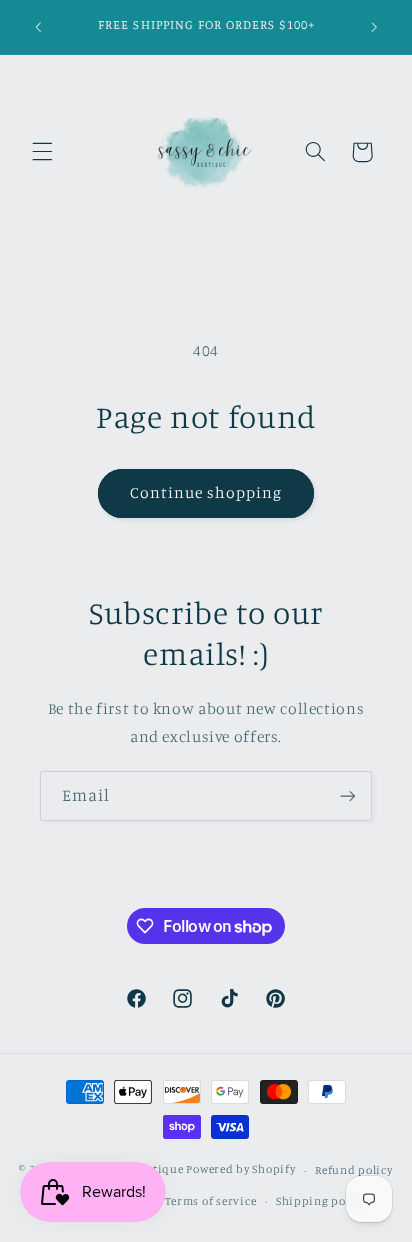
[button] (42, 152)
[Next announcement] (374, 27)
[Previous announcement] (38, 27)
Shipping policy (321, 1201)
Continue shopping (206, 492)
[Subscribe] (348, 795)
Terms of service (211, 1201)
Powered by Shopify (240, 1170)
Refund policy (354, 1170)
